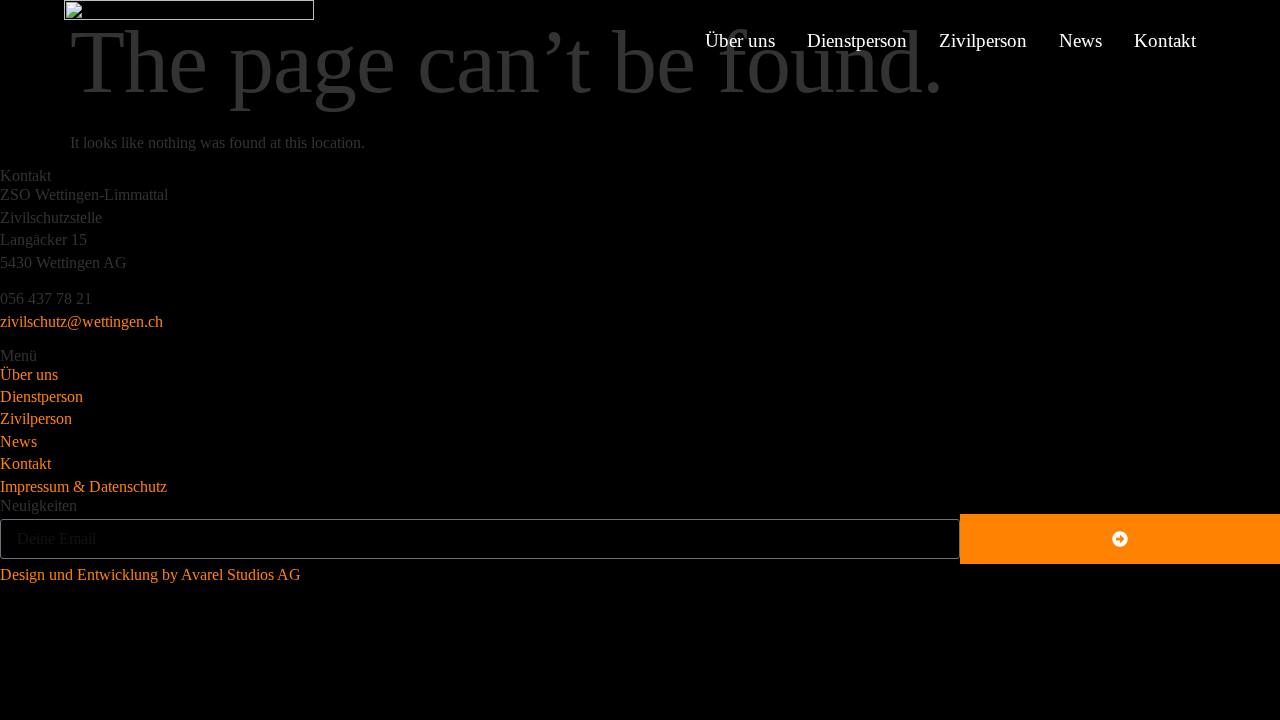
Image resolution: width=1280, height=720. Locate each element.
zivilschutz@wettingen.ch (81, 321)
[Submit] (1120, 539)
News (1080, 40)
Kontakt (1165, 40)
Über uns (740, 40)
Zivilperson (983, 40)
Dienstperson (857, 40)
